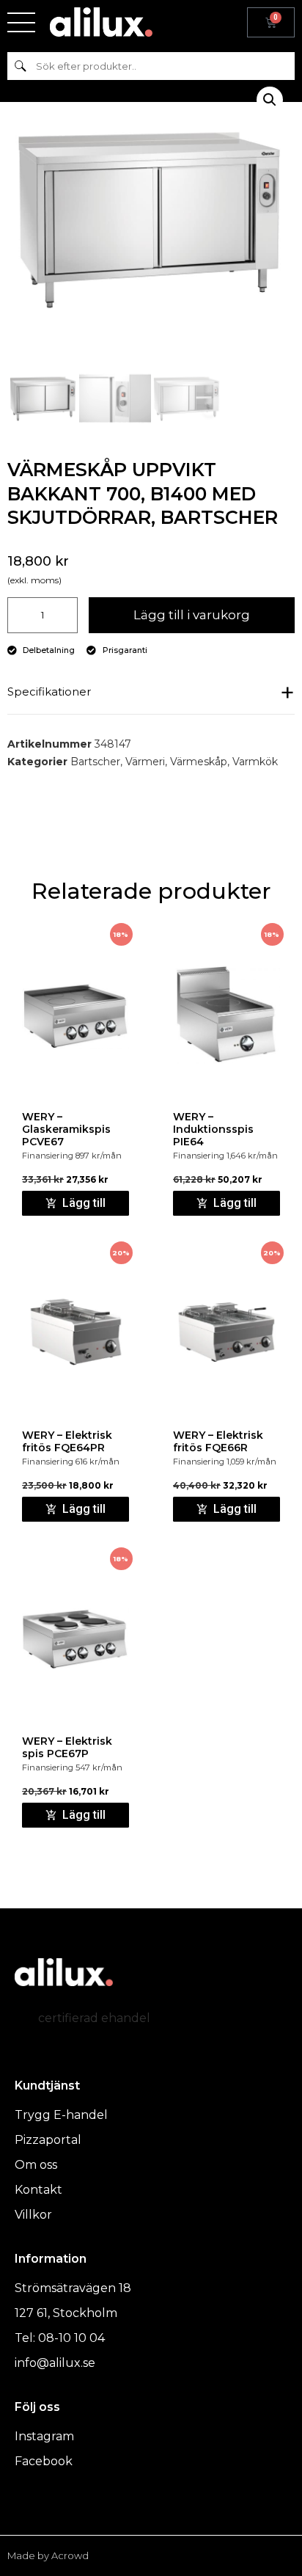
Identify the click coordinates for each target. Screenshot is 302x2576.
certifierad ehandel (94, 2018)
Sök (20, 66)
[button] (270, 100)
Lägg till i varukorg (192, 615)
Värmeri (145, 762)
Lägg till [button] (84, 1203)
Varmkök (255, 762)
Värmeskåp (199, 762)
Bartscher (95, 762)
